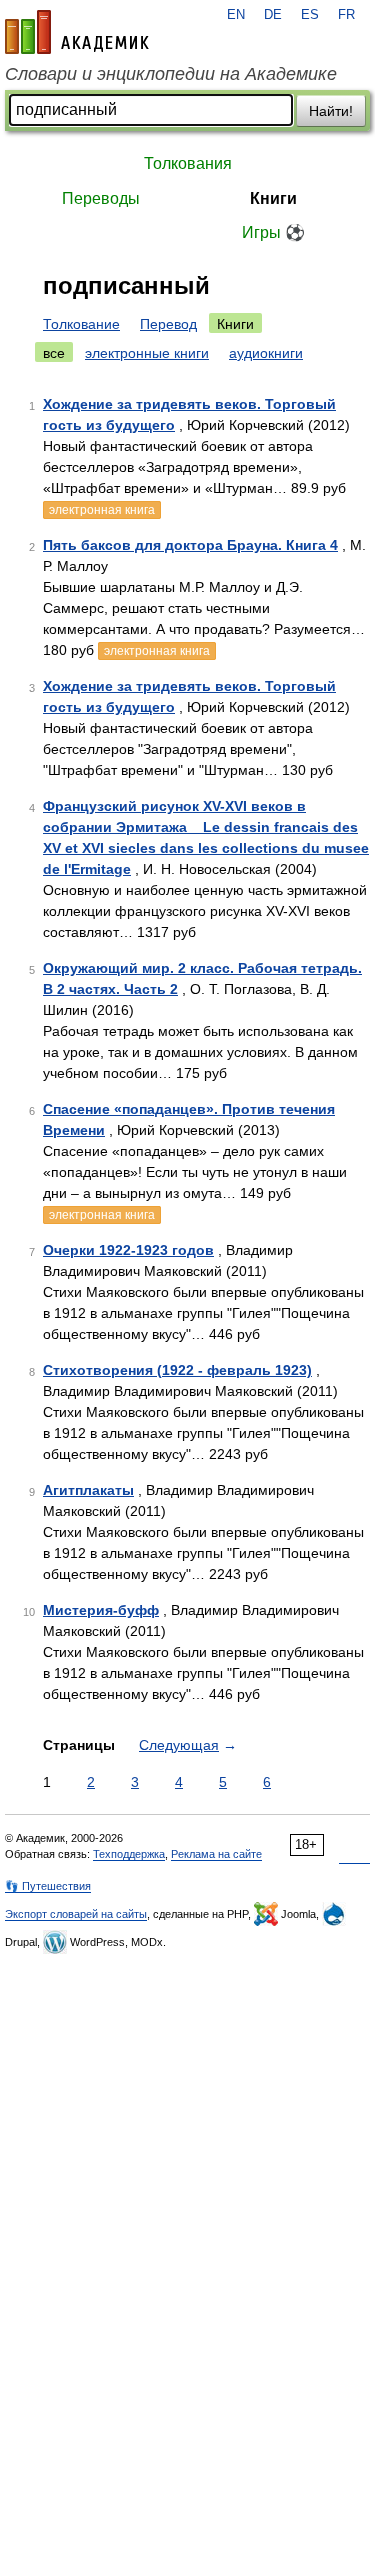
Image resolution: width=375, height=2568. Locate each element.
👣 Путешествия (48, 1886)
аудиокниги (266, 353)
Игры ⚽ (273, 232)
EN (236, 15)
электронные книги (147, 353)
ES (310, 15)
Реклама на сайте (216, 1854)
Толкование (81, 324)
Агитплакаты (88, 1490)
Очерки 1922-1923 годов (128, 1250)
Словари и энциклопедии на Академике (171, 74)
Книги (273, 198)
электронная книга (102, 510)
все (54, 353)
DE (273, 15)
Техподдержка (129, 1854)
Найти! (331, 111)
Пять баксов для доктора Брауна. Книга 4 (190, 545)
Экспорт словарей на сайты (76, 1914)
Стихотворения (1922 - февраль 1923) (177, 1370)
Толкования (188, 163)
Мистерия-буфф (101, 1610)
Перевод (168, 324)
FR (346, 15)
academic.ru (77, 32)
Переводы (101, 198)
